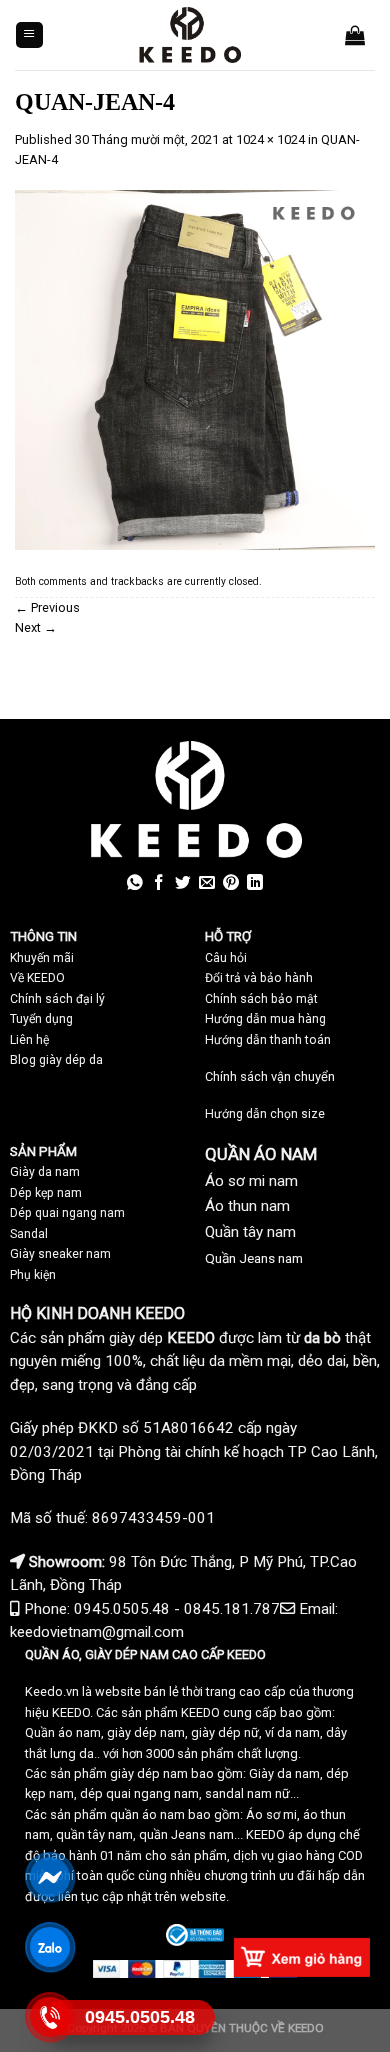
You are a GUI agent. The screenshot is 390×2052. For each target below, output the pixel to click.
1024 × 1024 (270, 139)
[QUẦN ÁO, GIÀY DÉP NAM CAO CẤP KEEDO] (189, 35)
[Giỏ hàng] (355, 35)
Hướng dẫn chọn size (265, 1114)
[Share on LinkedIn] (255, 883)
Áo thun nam (247, 1206)
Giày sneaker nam (60, 1254)
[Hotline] (50, 2017)
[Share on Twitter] (183, 883)
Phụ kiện (33, 1275)
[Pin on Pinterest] (231, 883)
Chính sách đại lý (57, 999)
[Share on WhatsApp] (135, 883)
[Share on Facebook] (159, 883)
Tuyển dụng (41, 1019)
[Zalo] (50, 1947)
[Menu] (29, 35)
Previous (47, 607)
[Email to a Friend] (207, 883)
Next (36, 627)
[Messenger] (50, 1877)
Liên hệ (29, 1040)
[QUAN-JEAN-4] (195, 368)
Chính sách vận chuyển (270, 1076)
